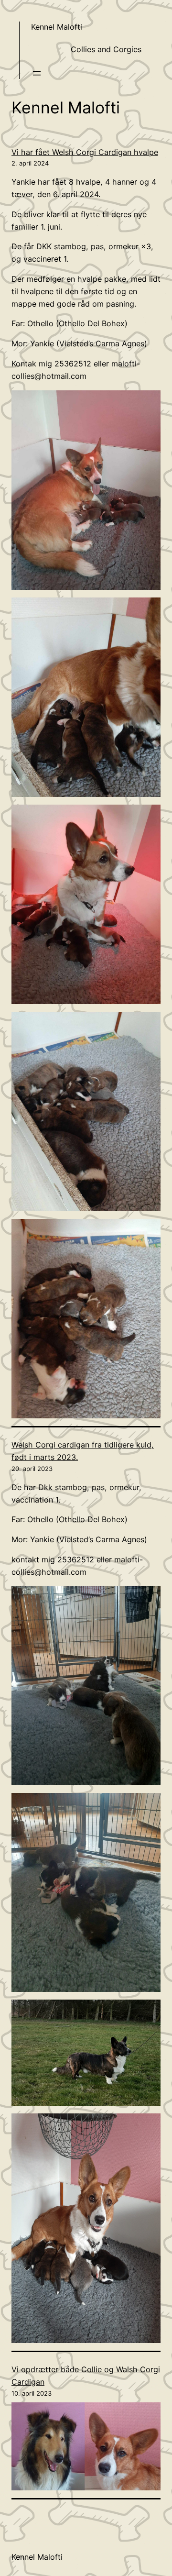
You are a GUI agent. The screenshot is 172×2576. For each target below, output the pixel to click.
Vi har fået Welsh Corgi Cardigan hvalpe (85, 152)
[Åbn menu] (37, 73)
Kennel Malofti (57, 27)
